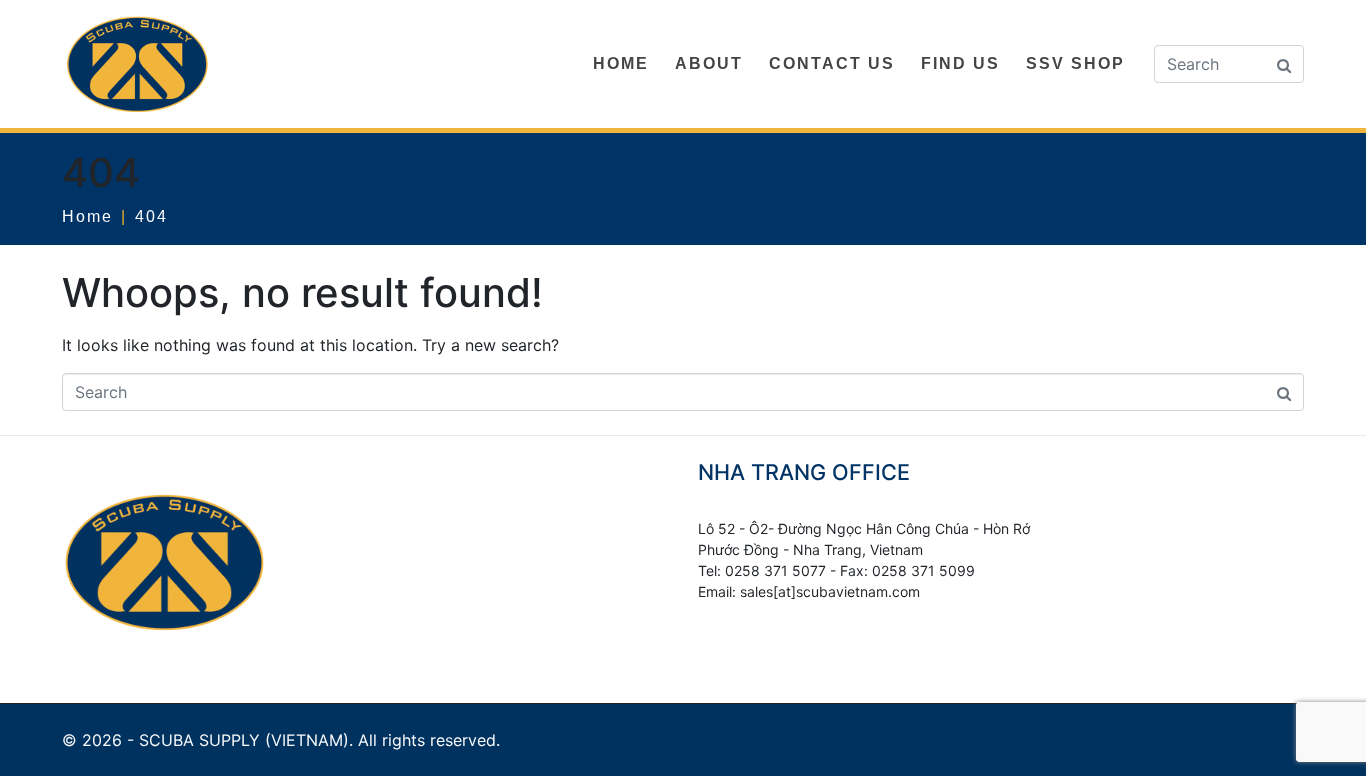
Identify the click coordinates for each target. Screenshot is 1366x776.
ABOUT (709, 63)
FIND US (960, 63)
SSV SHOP (1075, 63)
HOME (621, 63)
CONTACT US (832, 63)
